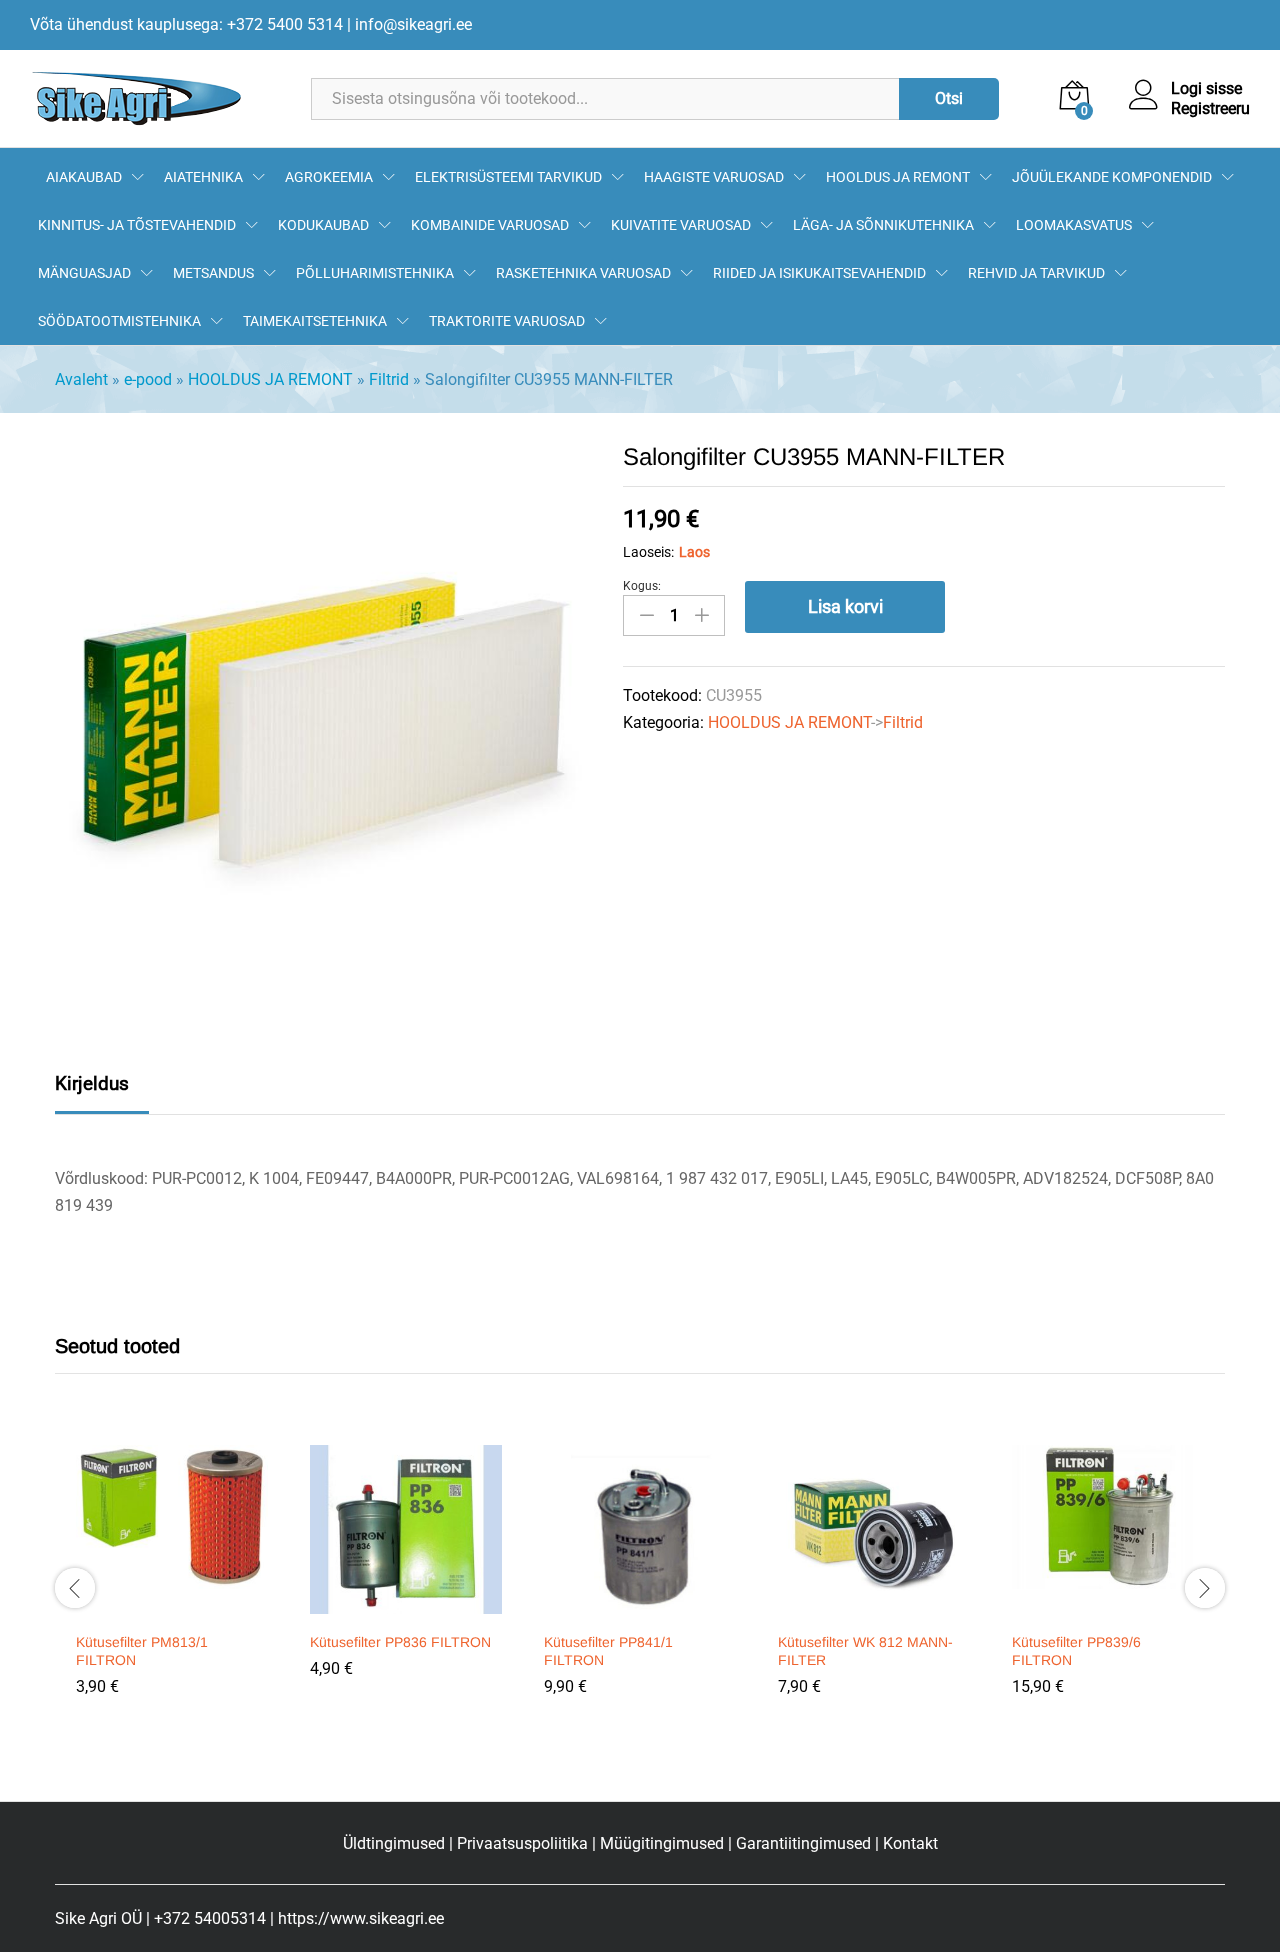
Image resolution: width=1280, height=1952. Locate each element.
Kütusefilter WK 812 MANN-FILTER (865, 1651)
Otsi (949, 98)
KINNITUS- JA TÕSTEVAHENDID (137, 225)
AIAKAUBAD (84, 177)
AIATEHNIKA (203, 177)
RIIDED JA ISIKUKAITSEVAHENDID (819, 273)
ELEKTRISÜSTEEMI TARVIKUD (508, 177)
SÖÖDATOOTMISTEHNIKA (119, 321)
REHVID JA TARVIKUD (1036, 273)
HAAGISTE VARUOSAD (714, 177)
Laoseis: (648, 552)
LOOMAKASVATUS (1074, 225)
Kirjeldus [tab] (92, 1083)
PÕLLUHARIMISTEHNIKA (375, 273)
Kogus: (642, 586)
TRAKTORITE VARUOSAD (507, 321)
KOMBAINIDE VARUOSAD (490, 225)
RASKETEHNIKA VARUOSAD (583, 273)
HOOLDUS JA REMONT (898, 177)
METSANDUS (213, 273)
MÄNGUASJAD (84, 273)
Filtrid (389, 379)
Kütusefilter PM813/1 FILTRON (142, 1651)
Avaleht (81, 379)
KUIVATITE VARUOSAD (681, 225)
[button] (169, 1609)
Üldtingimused (394, 1843)
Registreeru (1210, 108)
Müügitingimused (662, 1843)
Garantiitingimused (803, 1843)
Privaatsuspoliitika (522, 1843)
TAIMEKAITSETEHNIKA (315, 321)
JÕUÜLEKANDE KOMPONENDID (1112, 177)
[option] (172, 1585)
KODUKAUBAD (323, 225)
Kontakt (910, 1843)
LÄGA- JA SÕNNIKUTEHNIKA (883, 225)
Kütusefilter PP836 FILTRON (400, 1642)
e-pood (148, 379)
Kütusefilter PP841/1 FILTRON (608, 1651)
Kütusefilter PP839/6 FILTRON (1076, 1651)
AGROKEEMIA (329, 177)
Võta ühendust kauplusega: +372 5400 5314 (186, 24)
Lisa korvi (845, 606)
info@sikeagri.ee (413, 24)
